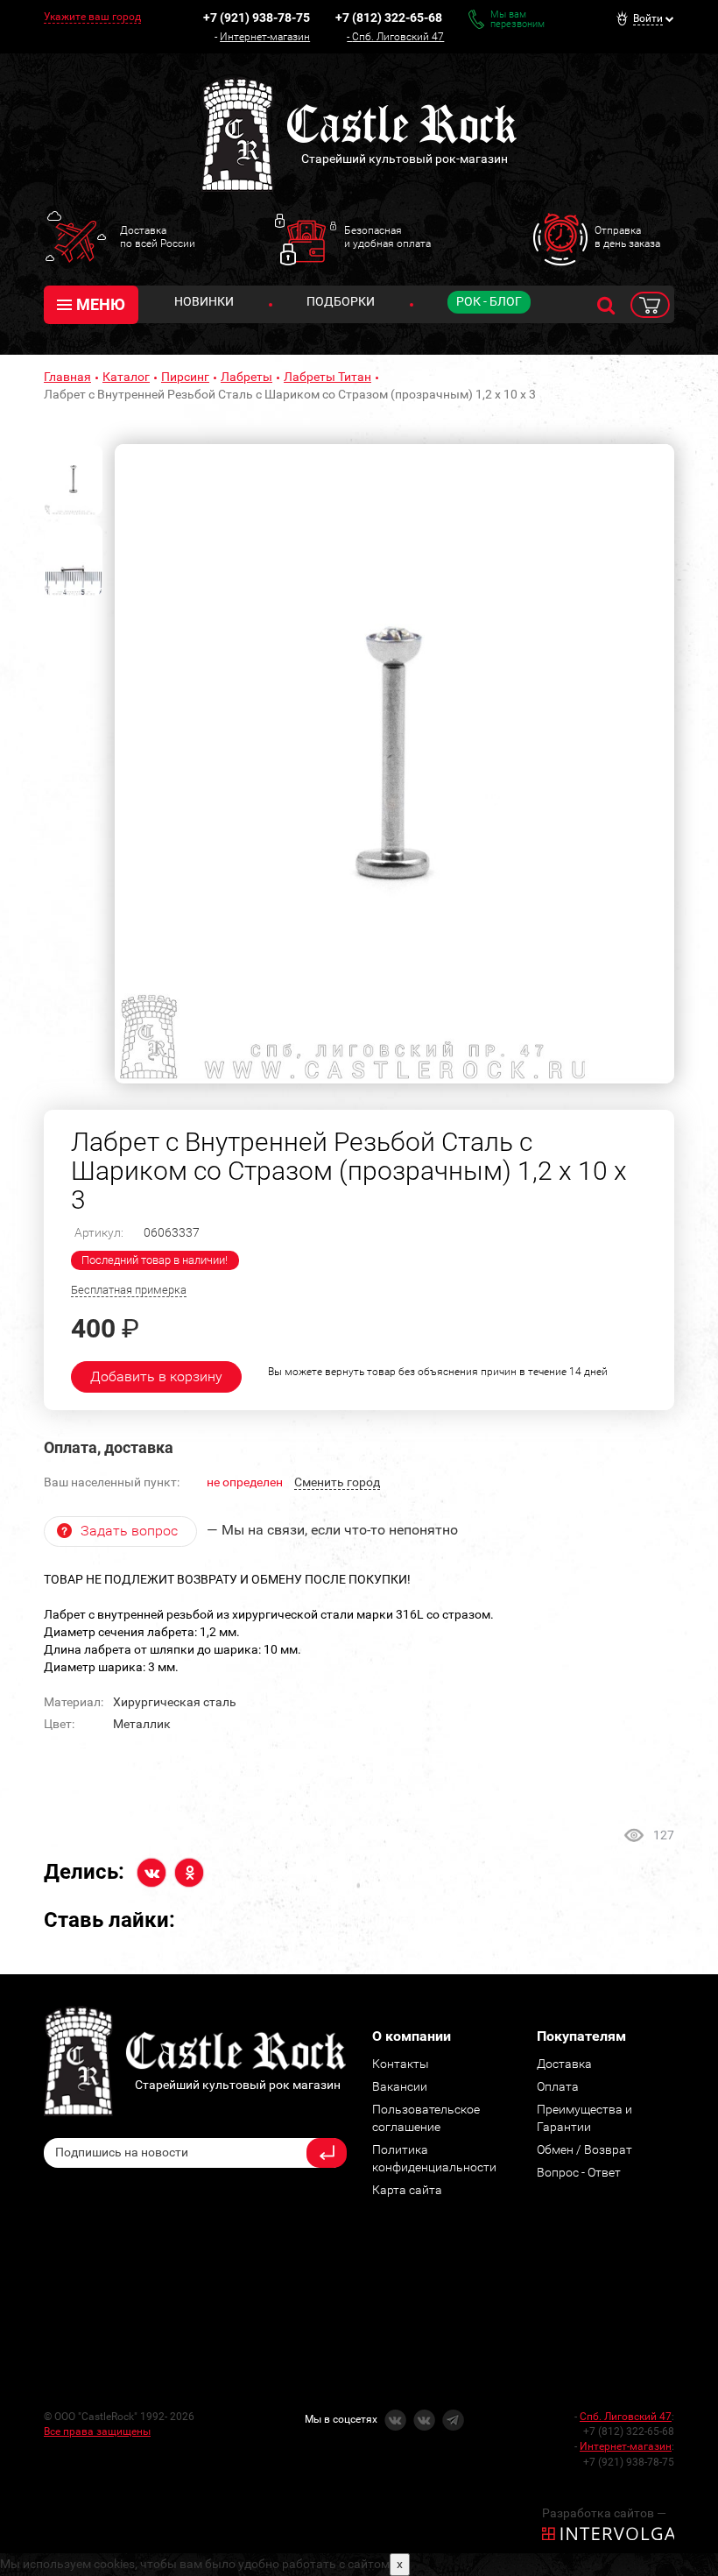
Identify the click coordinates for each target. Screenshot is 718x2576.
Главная (67, 377)
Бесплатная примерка (129, 1290)
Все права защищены (97, 2431)
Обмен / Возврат (584, 2149)
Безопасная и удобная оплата (387, 236)
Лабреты (246, 377)
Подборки (341, 301)
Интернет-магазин (265, 37)
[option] (394, 764)
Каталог (126, 377)
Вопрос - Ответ (579, 2172)
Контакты (401, 2064)
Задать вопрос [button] (129, 1531)
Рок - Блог (489, 301)
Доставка (564, 2064)
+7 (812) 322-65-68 (389, 18)
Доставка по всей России (158, 236)
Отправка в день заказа (627, 236)
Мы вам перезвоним (517, 19)
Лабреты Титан (327, 377)
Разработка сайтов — (604, 2513)
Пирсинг (185, 377)
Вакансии (400, 2086)
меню (101, 304)
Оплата (558, 2086)
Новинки (204, 301)
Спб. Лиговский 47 (398, 37)
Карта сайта (407, 2190)
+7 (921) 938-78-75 (257, 18)
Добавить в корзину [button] (156, 1376)
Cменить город (337, 1482)
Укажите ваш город (92, 17)
